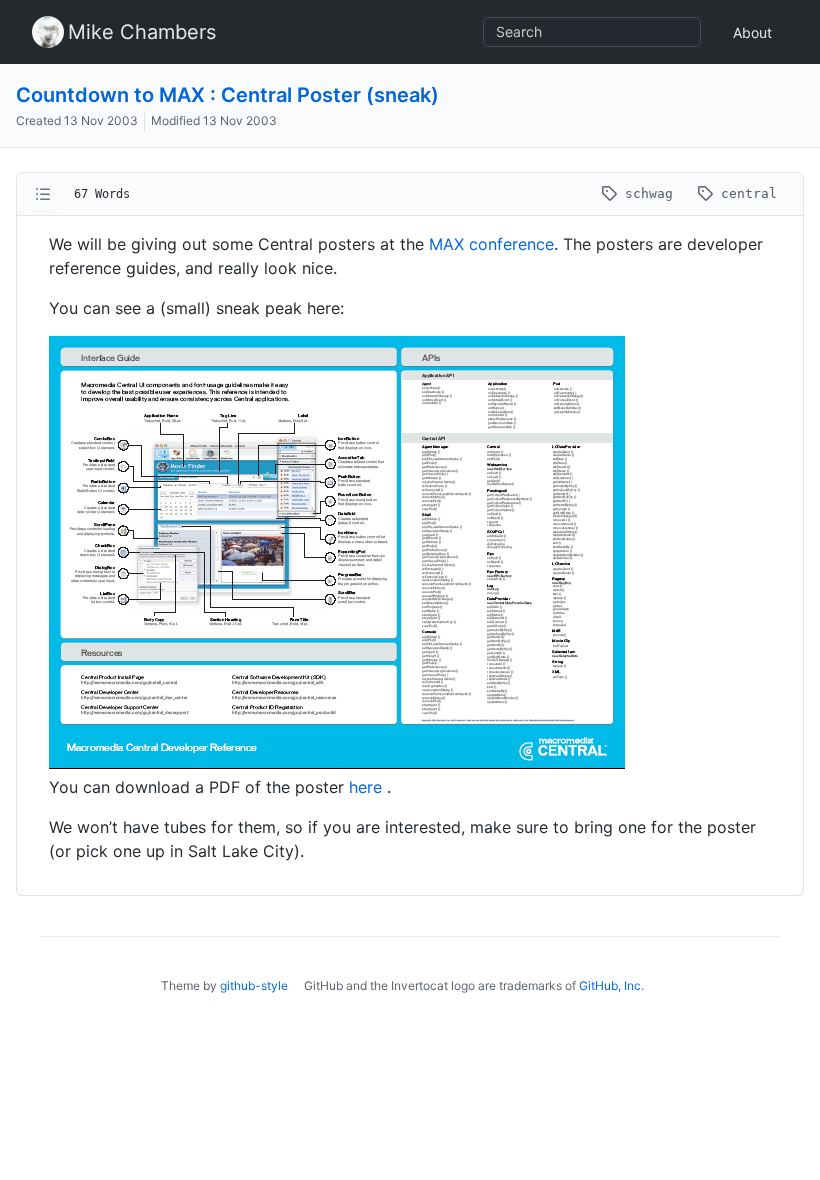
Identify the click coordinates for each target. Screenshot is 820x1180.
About (752, 32)
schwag (649, 193)
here (368, 787)
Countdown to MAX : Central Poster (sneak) (227, 95)
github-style (254, 985)
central (745, 193)
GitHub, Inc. (611, 985)
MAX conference (491, 244)
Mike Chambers (142, 32)
